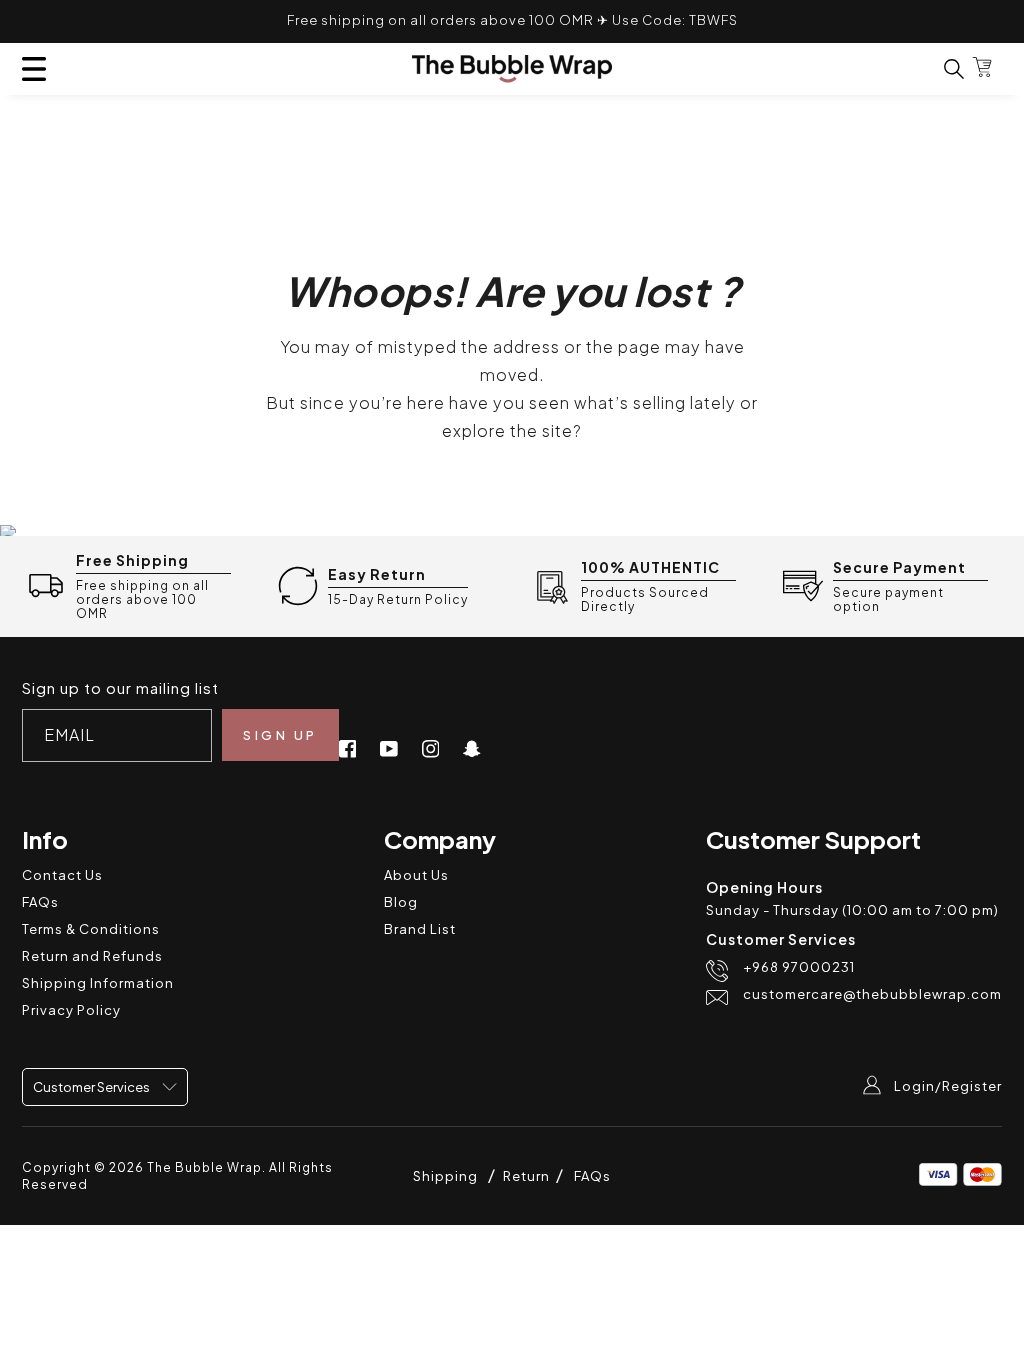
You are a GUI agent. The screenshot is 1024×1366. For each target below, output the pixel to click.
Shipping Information (98, 983)
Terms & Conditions (91, 929)
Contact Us (62, 875)
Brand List (420, 929)
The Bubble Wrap (204, 1167)
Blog (401, 902)
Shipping (445, 1176)
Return (528, 1176)
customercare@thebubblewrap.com (872, 994)
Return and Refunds (92, 956)
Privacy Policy (71, 1010)
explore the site (507, 430)
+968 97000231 (799, 967)
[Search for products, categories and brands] (942, 68)
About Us (416, 875)
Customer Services (92, 1087)
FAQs (40, 902)
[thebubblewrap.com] (512, 69)
